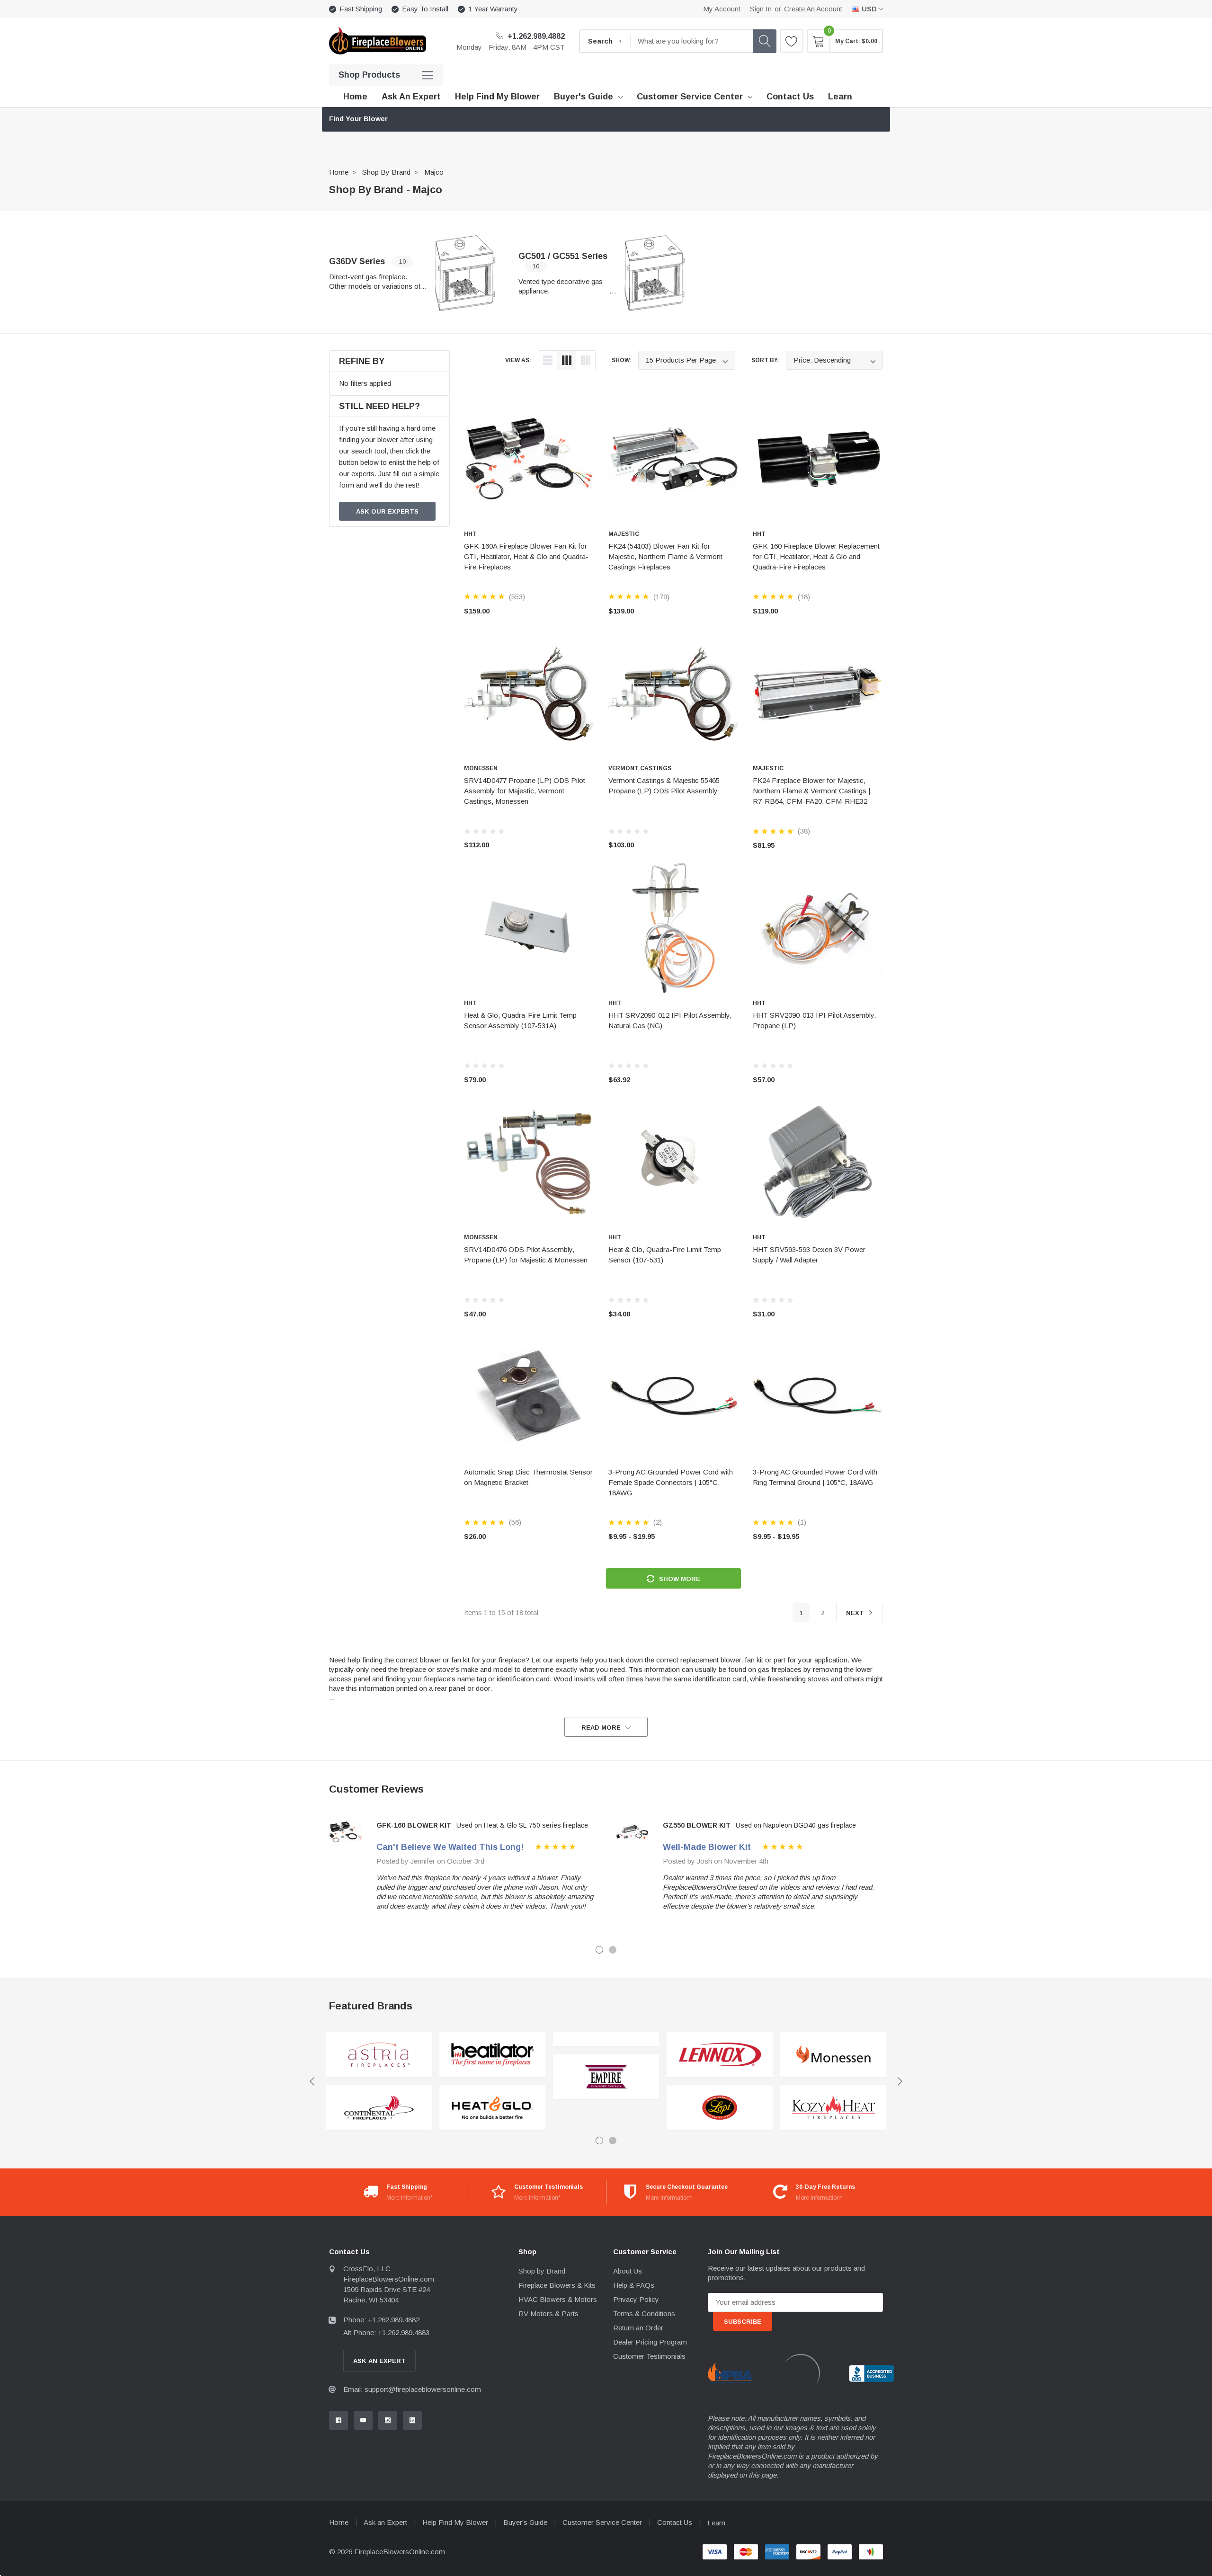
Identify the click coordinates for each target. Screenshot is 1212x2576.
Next (856, 1613)
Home (339, 172)
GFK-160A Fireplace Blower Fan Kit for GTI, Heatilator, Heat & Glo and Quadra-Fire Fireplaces (526, 556)
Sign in (761, 9)
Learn (716, 2523)
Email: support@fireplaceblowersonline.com (412, 2389)
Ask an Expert (385, 2522)
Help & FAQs (634, 2285)
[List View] (548, 360)
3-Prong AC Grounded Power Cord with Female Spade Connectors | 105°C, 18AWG (671, 1482)
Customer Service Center (690, 97)
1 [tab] (599, 1950)
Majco (434, 172)
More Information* (410, 2198)
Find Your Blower (358, 119)
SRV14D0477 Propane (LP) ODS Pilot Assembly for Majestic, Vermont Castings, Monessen (525, 791)
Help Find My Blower (455, 2522)
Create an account (813, 9)
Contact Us (675, 2522)
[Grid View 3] (567, 360)
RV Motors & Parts (548, 2314)
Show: (622, 360)
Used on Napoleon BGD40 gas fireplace (796, 1825)
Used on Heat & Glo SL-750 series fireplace (522, 1825)
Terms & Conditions (644, 2314)
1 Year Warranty (493, 9)
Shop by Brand (386, 172)
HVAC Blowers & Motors (558, 2299)
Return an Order (638, 2328)
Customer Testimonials (649, 2356)
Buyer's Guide (584, 97)
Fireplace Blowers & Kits (557, 2285)
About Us (628, 2271)
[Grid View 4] (586, 360)
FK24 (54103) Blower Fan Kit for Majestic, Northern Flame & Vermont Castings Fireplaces (665, 556)
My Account (722, 9)
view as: (518, 360)
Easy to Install (425, 9)
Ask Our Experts (387, 511)
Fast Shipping (361, 9)
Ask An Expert (379, 2361)
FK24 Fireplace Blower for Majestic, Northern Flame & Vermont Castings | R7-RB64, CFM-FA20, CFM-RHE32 (811, 791)
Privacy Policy (636, 2299)
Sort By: (765, 360)
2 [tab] (613, 1950)
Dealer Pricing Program (650, 2342)
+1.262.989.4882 (535, 36)
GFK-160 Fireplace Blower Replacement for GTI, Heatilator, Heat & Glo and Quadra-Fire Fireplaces (816, 556)
